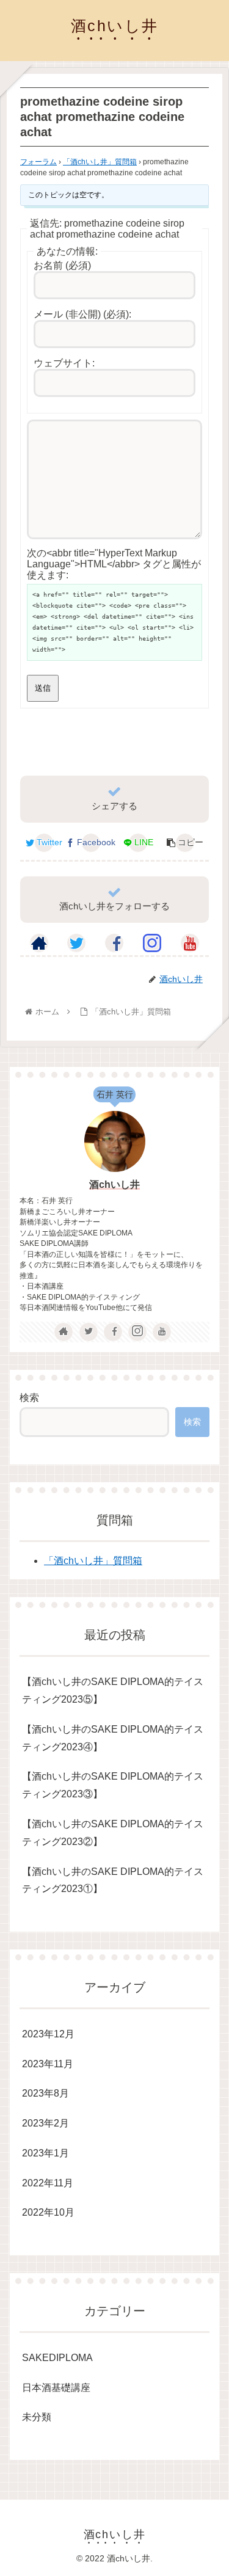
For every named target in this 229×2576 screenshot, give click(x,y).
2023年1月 (45, 2153)
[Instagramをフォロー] (152, 943)
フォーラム (38, 162)
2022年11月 (48, 2183)
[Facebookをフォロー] (114, 943)
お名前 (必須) (62, 265)
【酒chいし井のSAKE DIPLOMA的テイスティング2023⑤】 (113, 1690)
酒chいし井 (114, 1184)
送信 (43, 688)
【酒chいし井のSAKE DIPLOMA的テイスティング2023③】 (113, 1785)
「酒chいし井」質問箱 (100, 162)
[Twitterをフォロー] (76, 943)
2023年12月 (48, 2034)
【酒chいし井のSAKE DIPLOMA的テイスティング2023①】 (113, 1880)
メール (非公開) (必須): (82, 314)
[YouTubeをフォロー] (190, 943)
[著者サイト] (39, 943)
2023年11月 (48, 2064)
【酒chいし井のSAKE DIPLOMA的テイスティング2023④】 (113, 1738)
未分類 (37, 2417)
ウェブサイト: (64, 363)
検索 (29, 1398)
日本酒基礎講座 (56, 2388)
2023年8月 (45, 2093)
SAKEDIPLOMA (57, 2358)
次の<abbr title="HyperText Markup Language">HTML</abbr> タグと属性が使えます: (114, 564)
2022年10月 (48, 2212)
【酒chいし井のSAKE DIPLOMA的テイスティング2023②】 (113, 1833)
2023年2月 (45, 2123)
